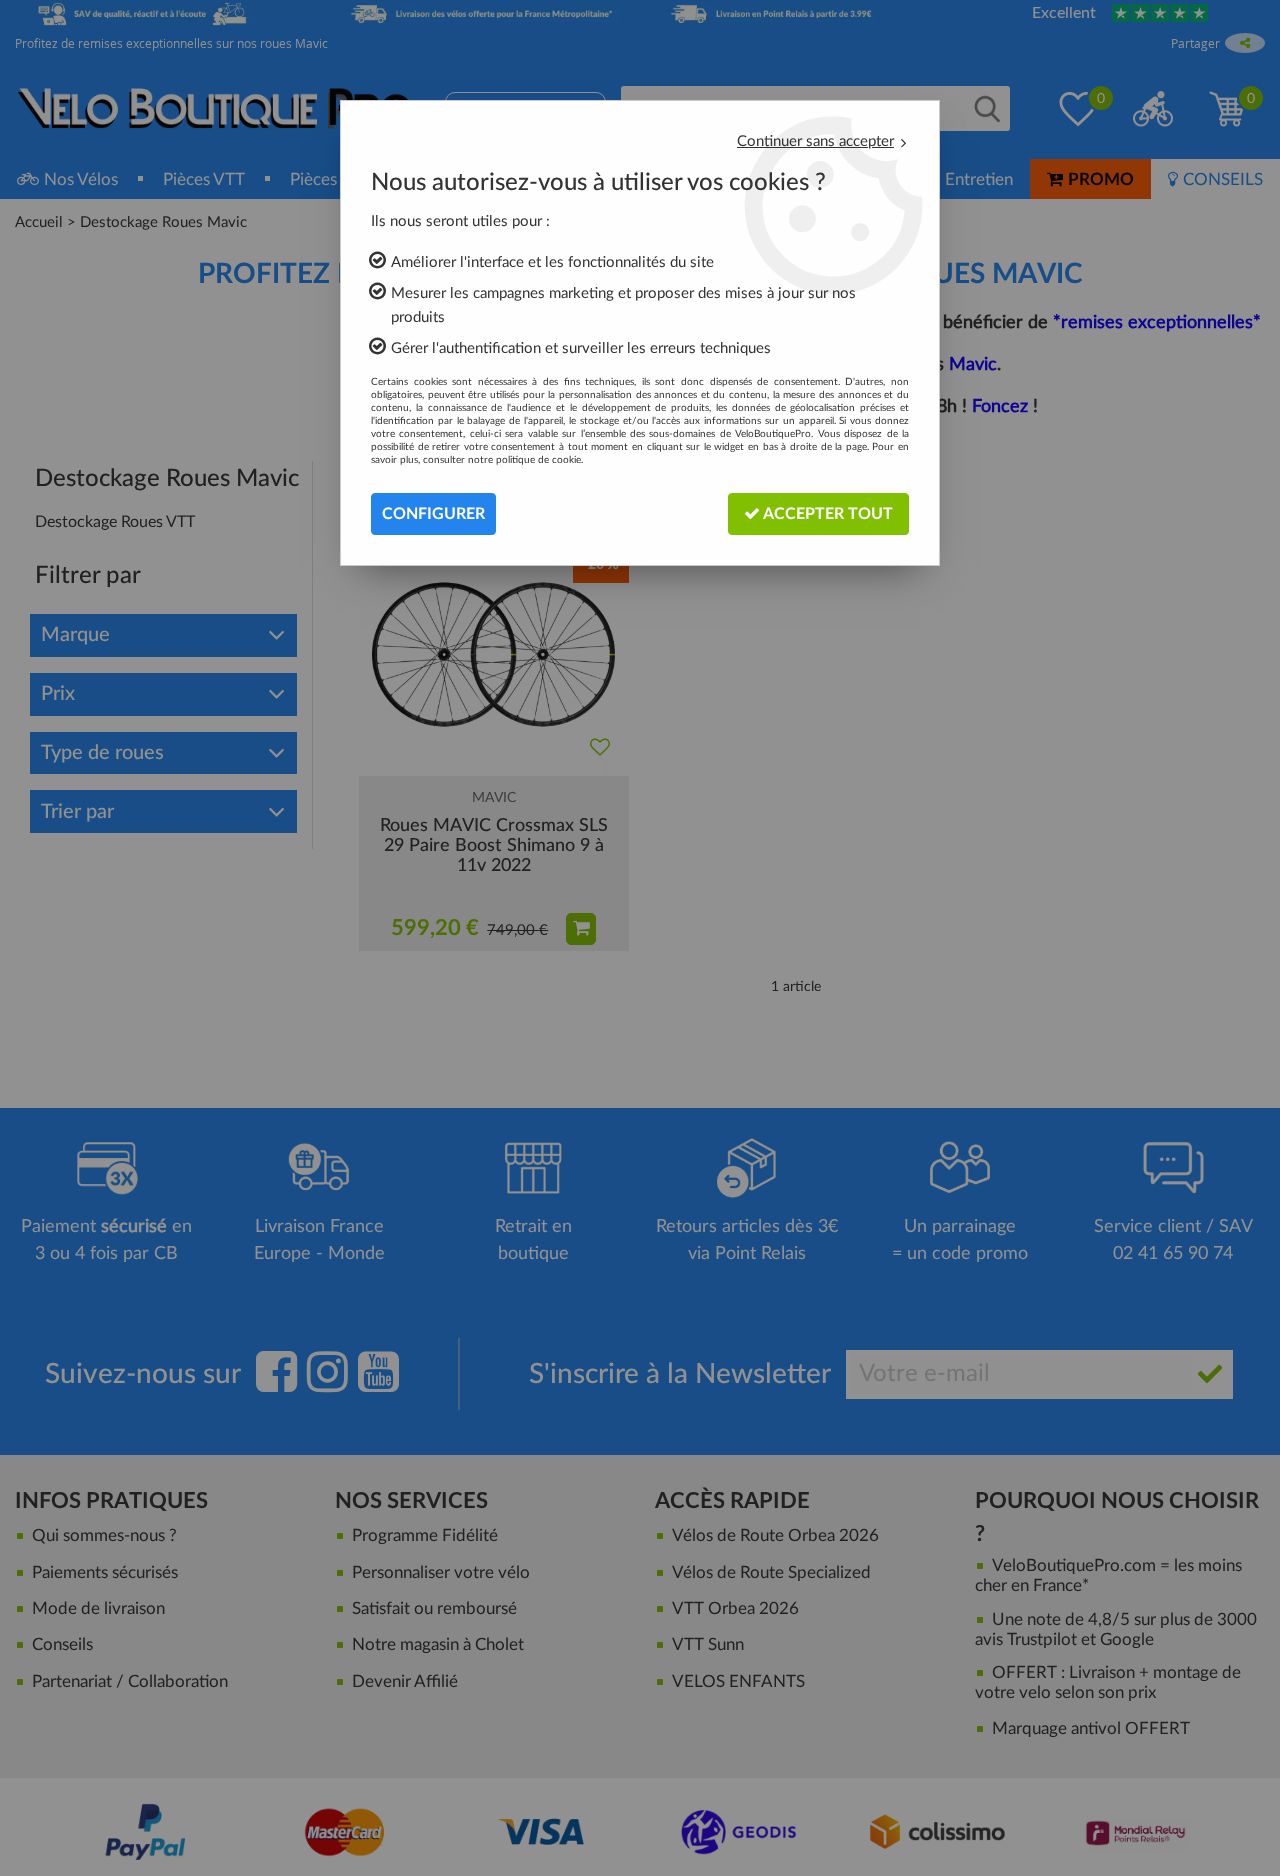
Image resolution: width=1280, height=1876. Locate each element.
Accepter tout (826, 514)
